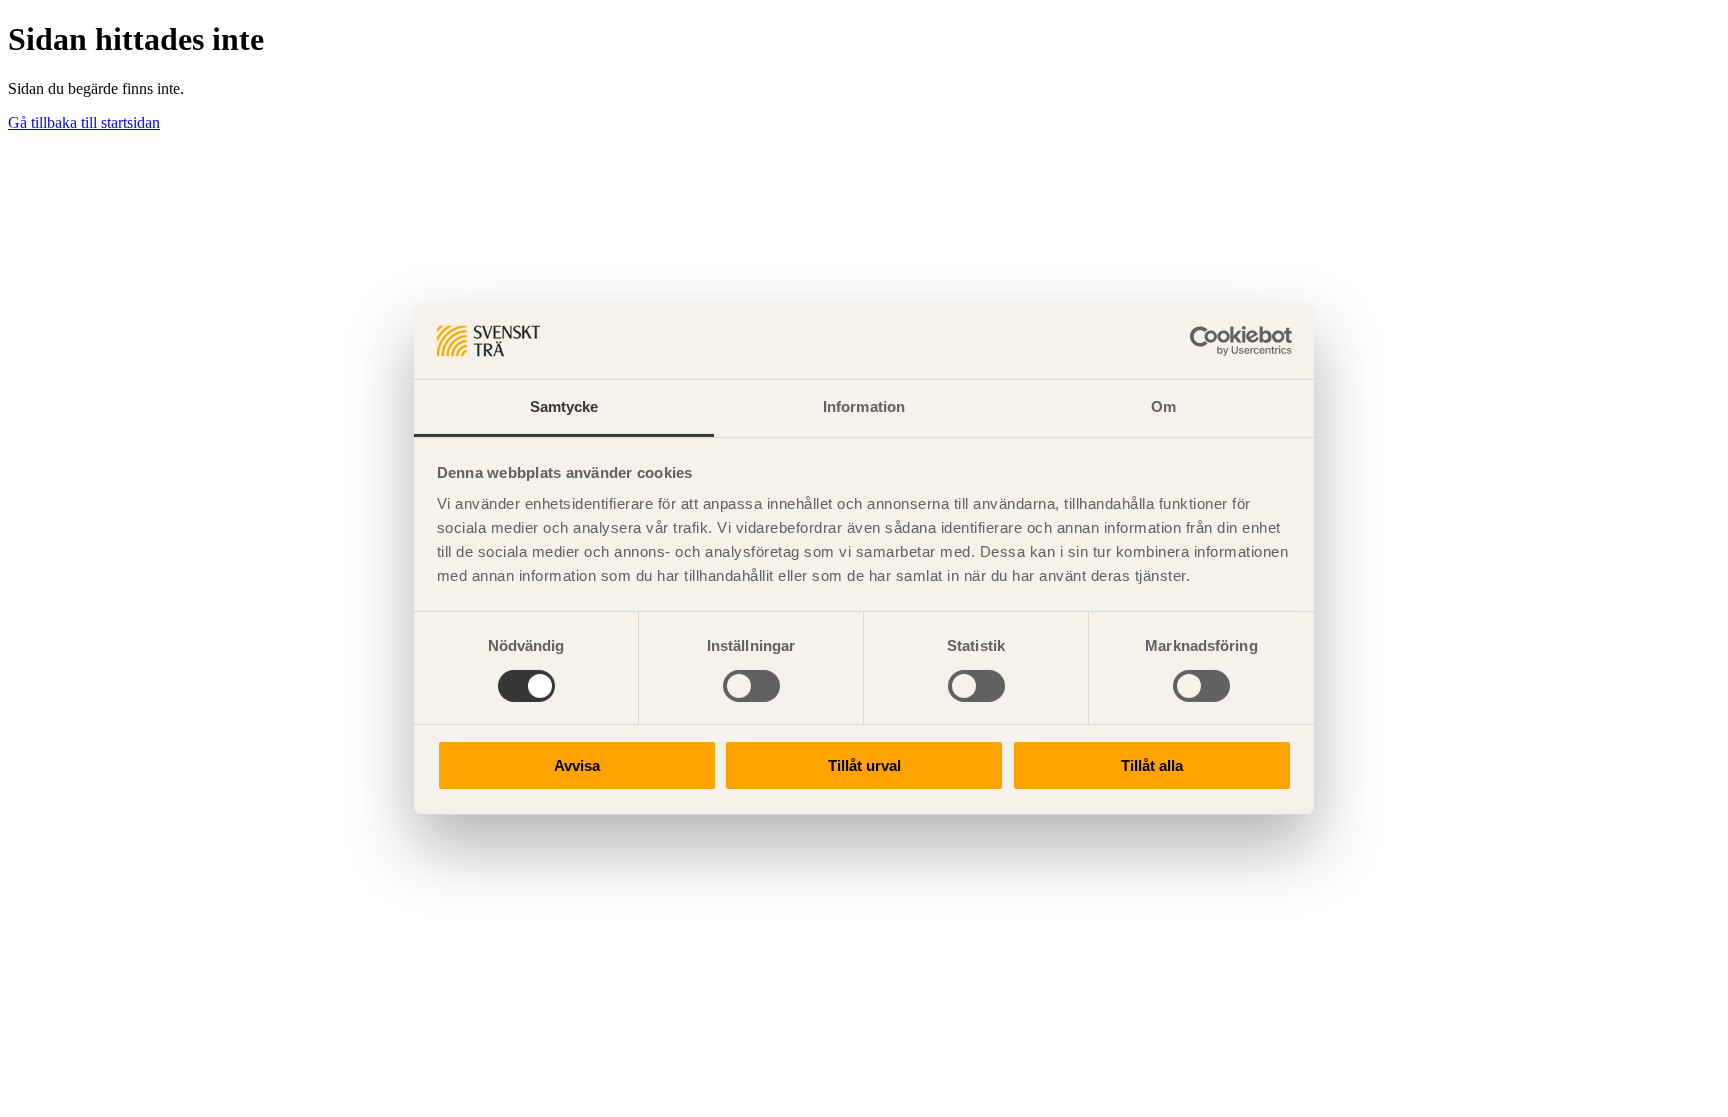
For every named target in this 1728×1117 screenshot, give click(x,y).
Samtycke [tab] (564, 406)
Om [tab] (1163, 406)
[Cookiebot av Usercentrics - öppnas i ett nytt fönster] (1204, 341)
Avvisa (577, 765)
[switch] (751, 686)
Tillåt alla (1152, 765)
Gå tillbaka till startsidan (84, 122)
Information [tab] (864, 406)
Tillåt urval (864, 765)
